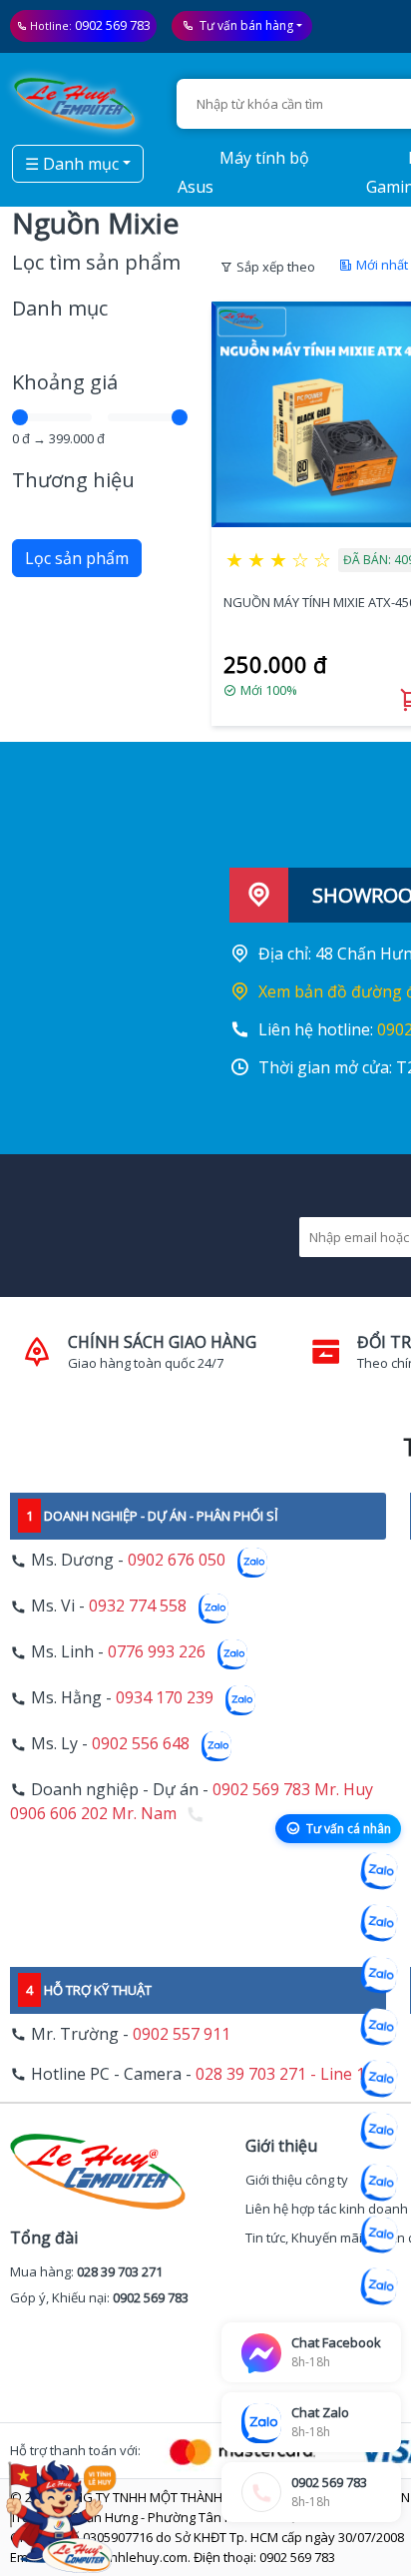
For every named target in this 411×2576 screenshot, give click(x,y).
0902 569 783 (113, 25)
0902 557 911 (182, 2034)
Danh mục (60, 308)
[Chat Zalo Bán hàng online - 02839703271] (379, 1871)
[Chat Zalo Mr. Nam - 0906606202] (379, 2027)
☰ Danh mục (72, 164)
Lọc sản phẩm (77, 558)
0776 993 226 (157, 1652)
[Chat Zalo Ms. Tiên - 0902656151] (379, 2235)
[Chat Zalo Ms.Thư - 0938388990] (379, 2131)
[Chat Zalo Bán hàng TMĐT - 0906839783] (379, 1923)
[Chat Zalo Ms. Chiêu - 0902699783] (379, 2286)
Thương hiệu (73, 480)
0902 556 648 (141, 1744)
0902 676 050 (177, 1561)
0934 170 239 (165, 1698)
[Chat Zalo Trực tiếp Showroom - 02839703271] (379, 1975)
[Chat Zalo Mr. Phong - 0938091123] (379, 2183)
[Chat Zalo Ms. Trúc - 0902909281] (379, 2079)
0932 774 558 (138, 1607)
